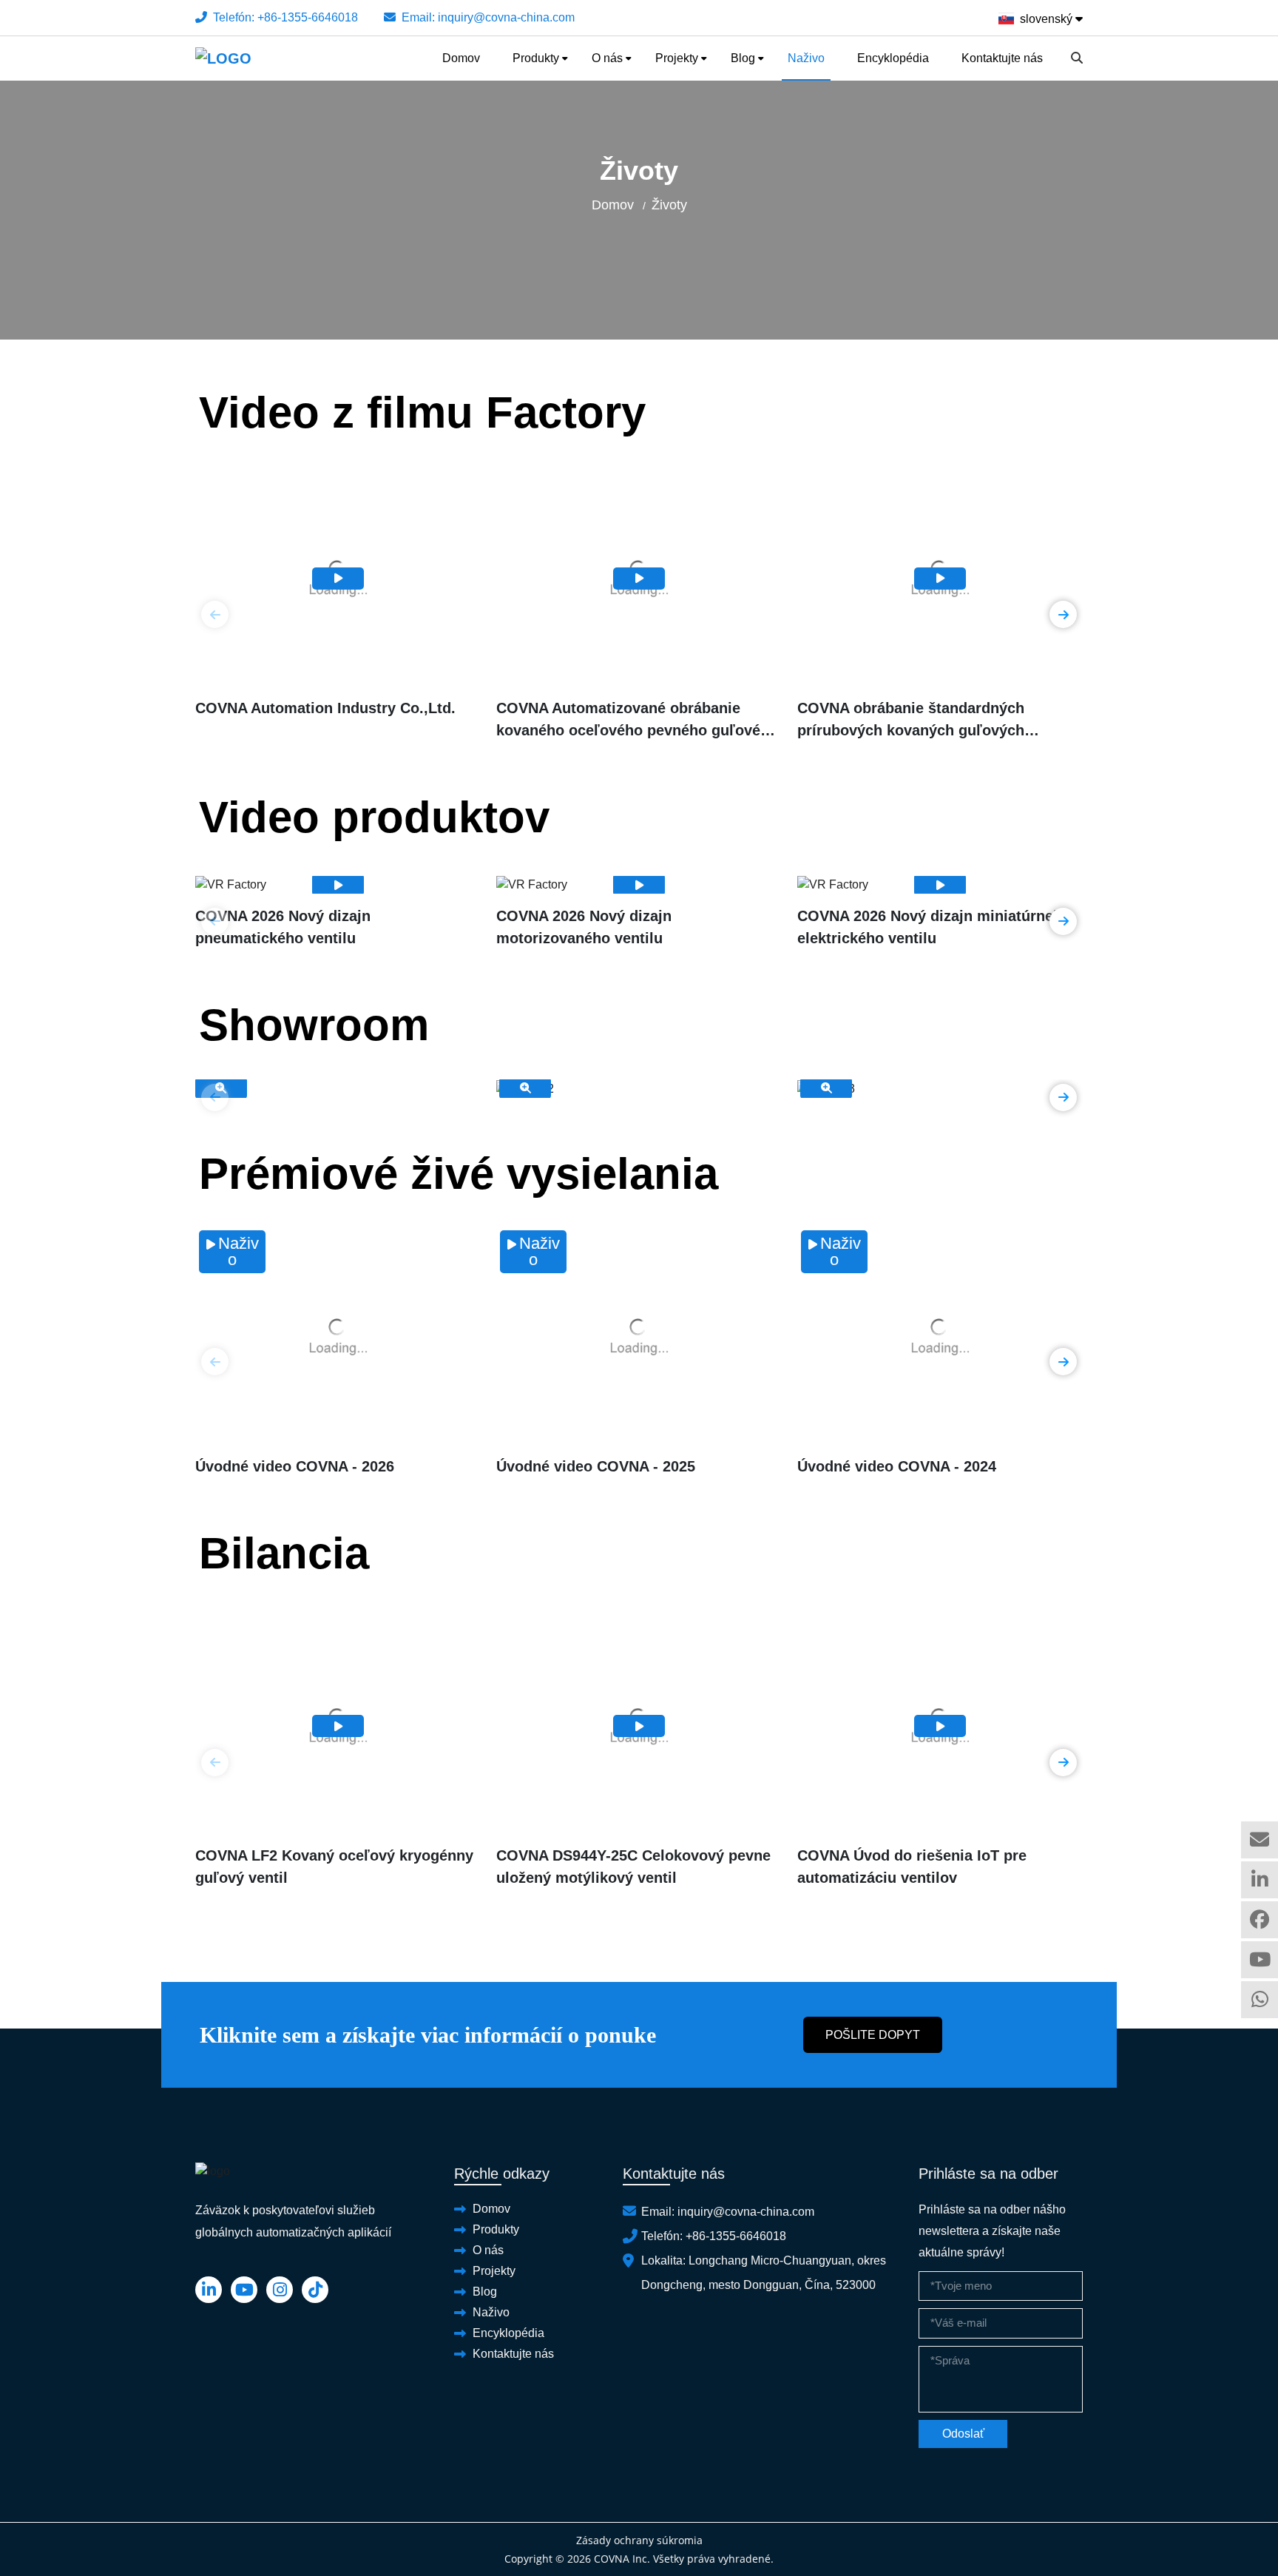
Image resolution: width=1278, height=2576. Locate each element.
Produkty (536, 58)
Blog (743, 58)
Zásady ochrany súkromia (639, 2540)
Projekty (677, 58)
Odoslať (963, 2434)
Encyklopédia (893, 58)
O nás (607, 58)
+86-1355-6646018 (308, 17)
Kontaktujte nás (1002, 58)
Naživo (806, 58)
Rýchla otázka (1260, 1840)
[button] (1063, 614)
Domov (461, 58)
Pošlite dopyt (873, 2035)
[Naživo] (338, 1336)
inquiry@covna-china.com (506, 17)
